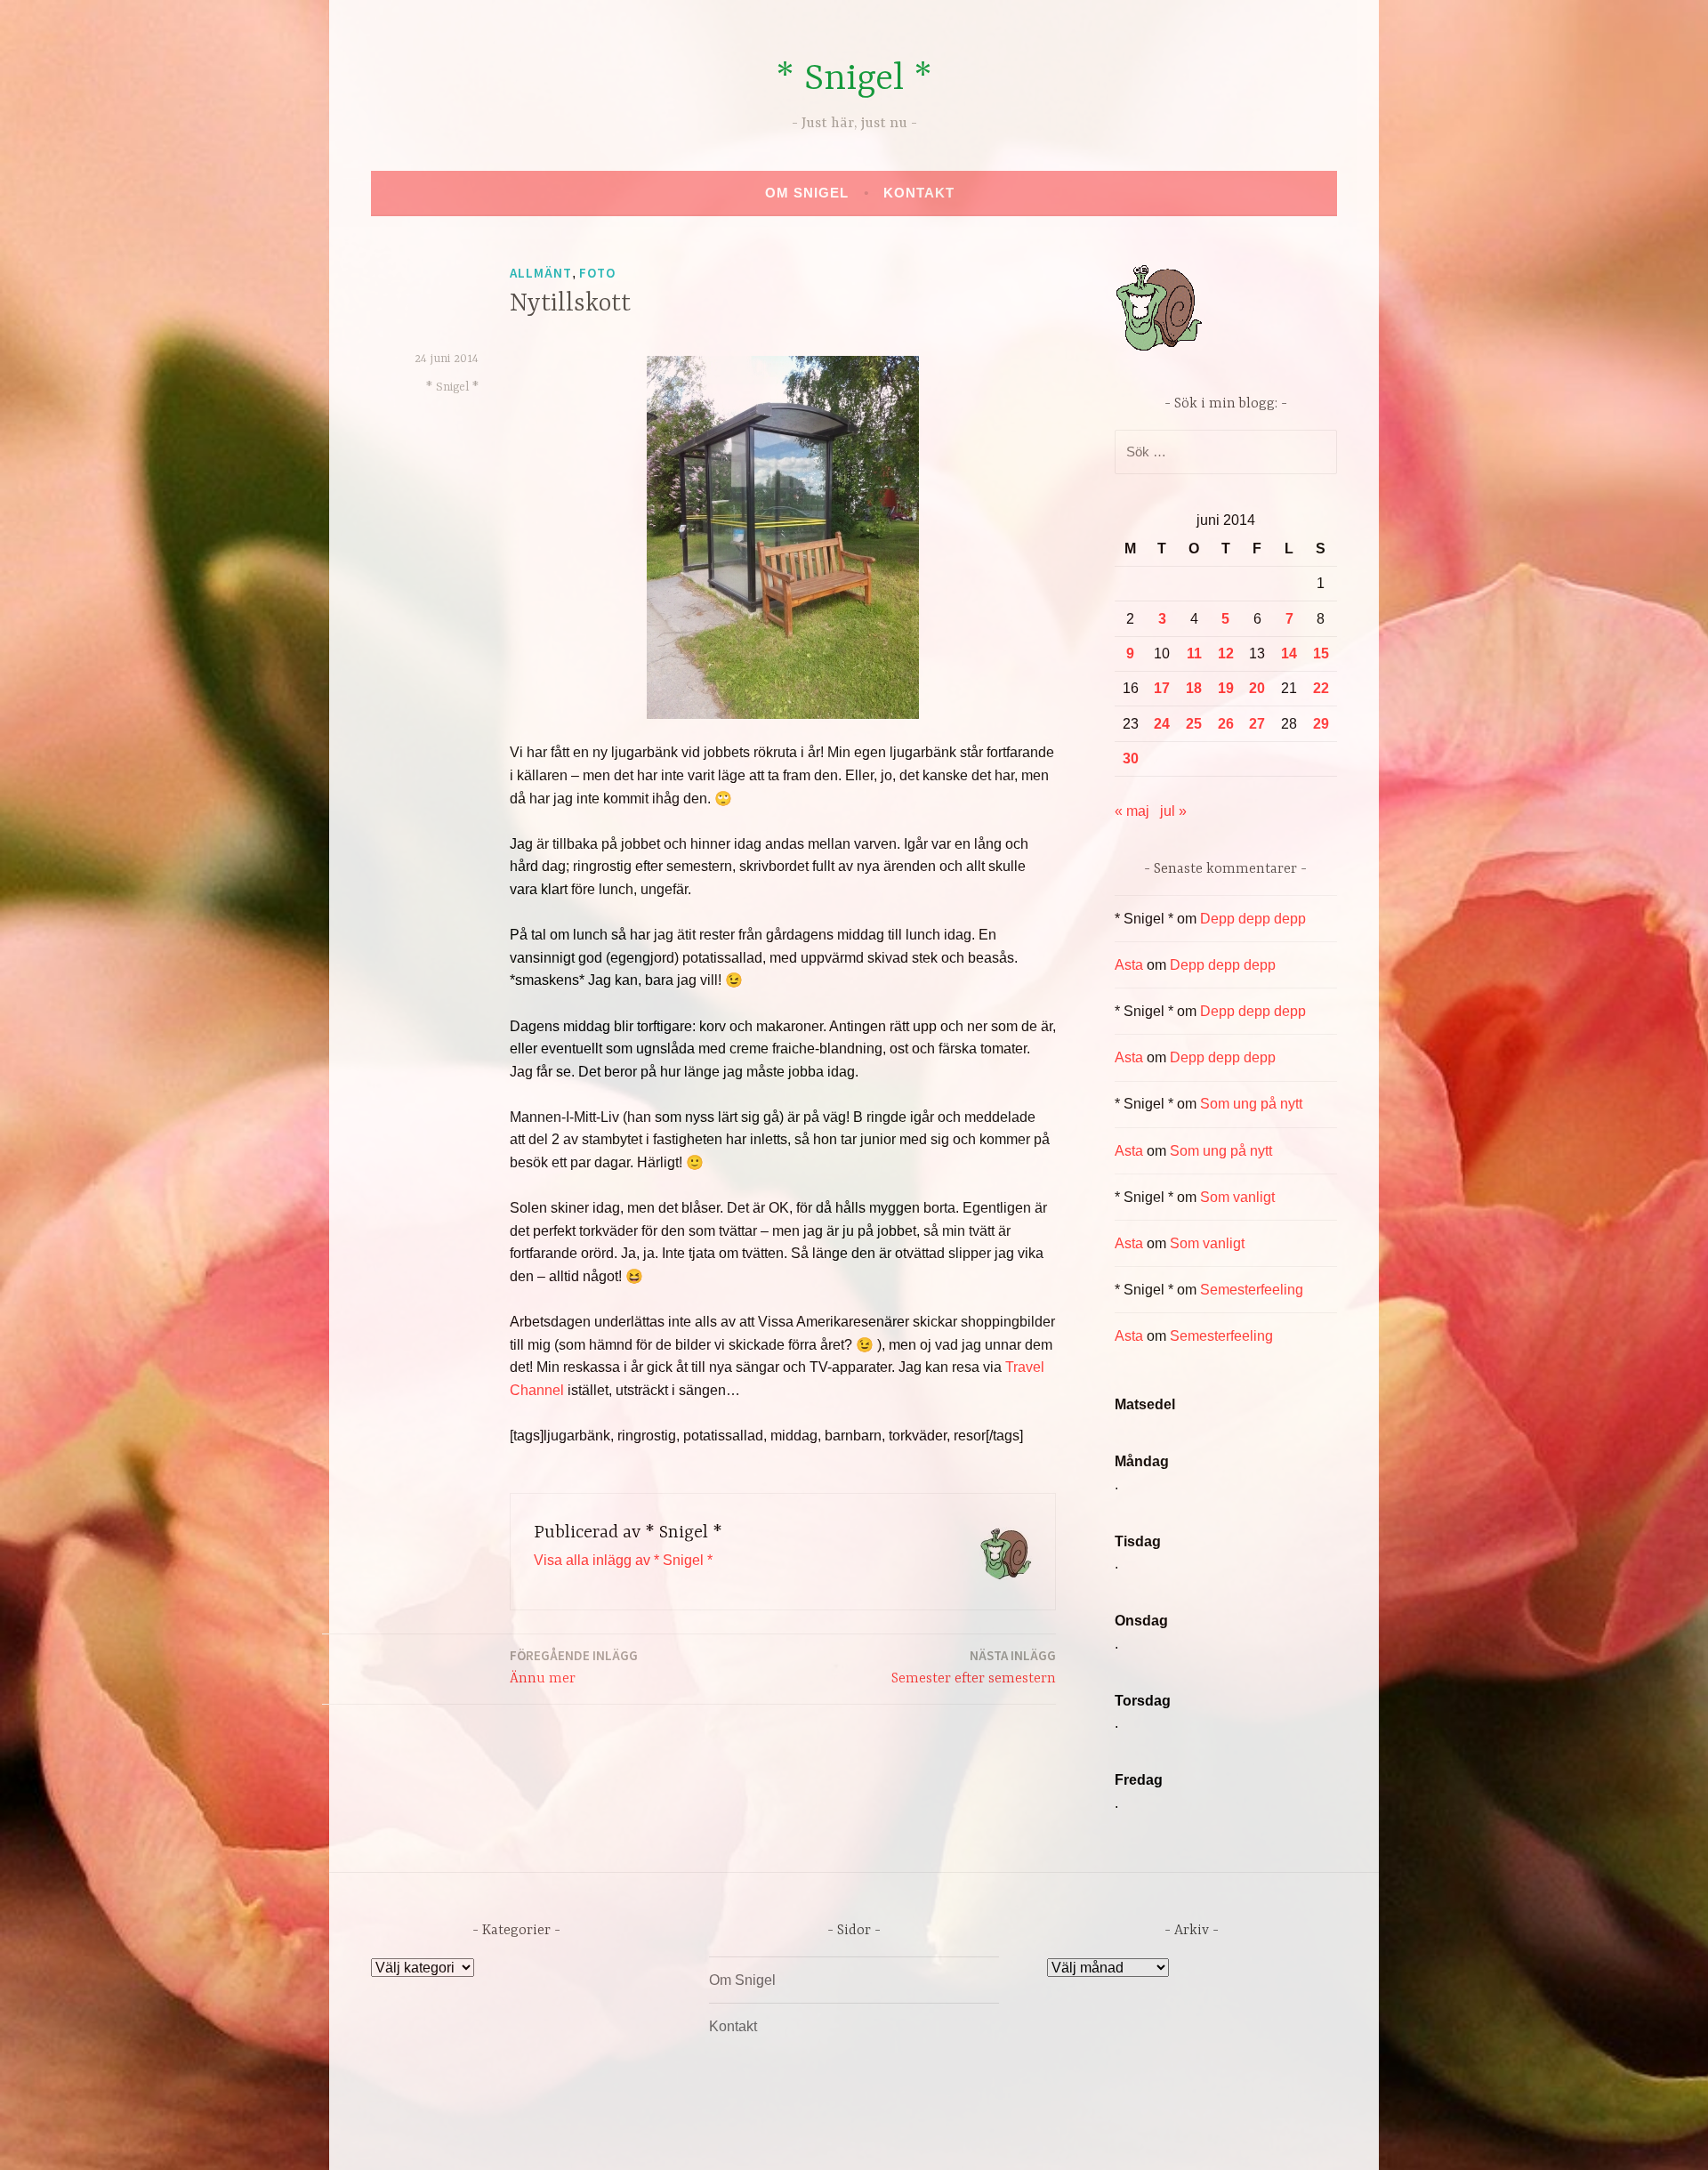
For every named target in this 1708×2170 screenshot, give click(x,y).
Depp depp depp (1253, 919)
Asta (1129, 965)
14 (1289, 653)
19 (1226, 688)
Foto (597, 273)
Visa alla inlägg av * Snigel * (623, 1560)
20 (1257, 688)
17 (1162, 688)
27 (1257, 724)
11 (1194, 653)
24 (1162, 724)
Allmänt (541, 273)
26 (1226, 724)
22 (1321, 688)
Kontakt (919, 193)
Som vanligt (1237, 1197)
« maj (1132, 811)
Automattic (1021, 2138)
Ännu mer (574, 1667)
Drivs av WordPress (722, 2138)
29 (1321, 724)
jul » (1173, 811)
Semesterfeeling (1252, 1290)
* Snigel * (854, 80)
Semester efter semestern (974, 1667)
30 (1131, 758)
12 (1226, 653)
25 (1194, 724)
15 (1321, 653)
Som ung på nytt (1251, 1104)
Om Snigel (807, 193)
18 (1194, 688)
